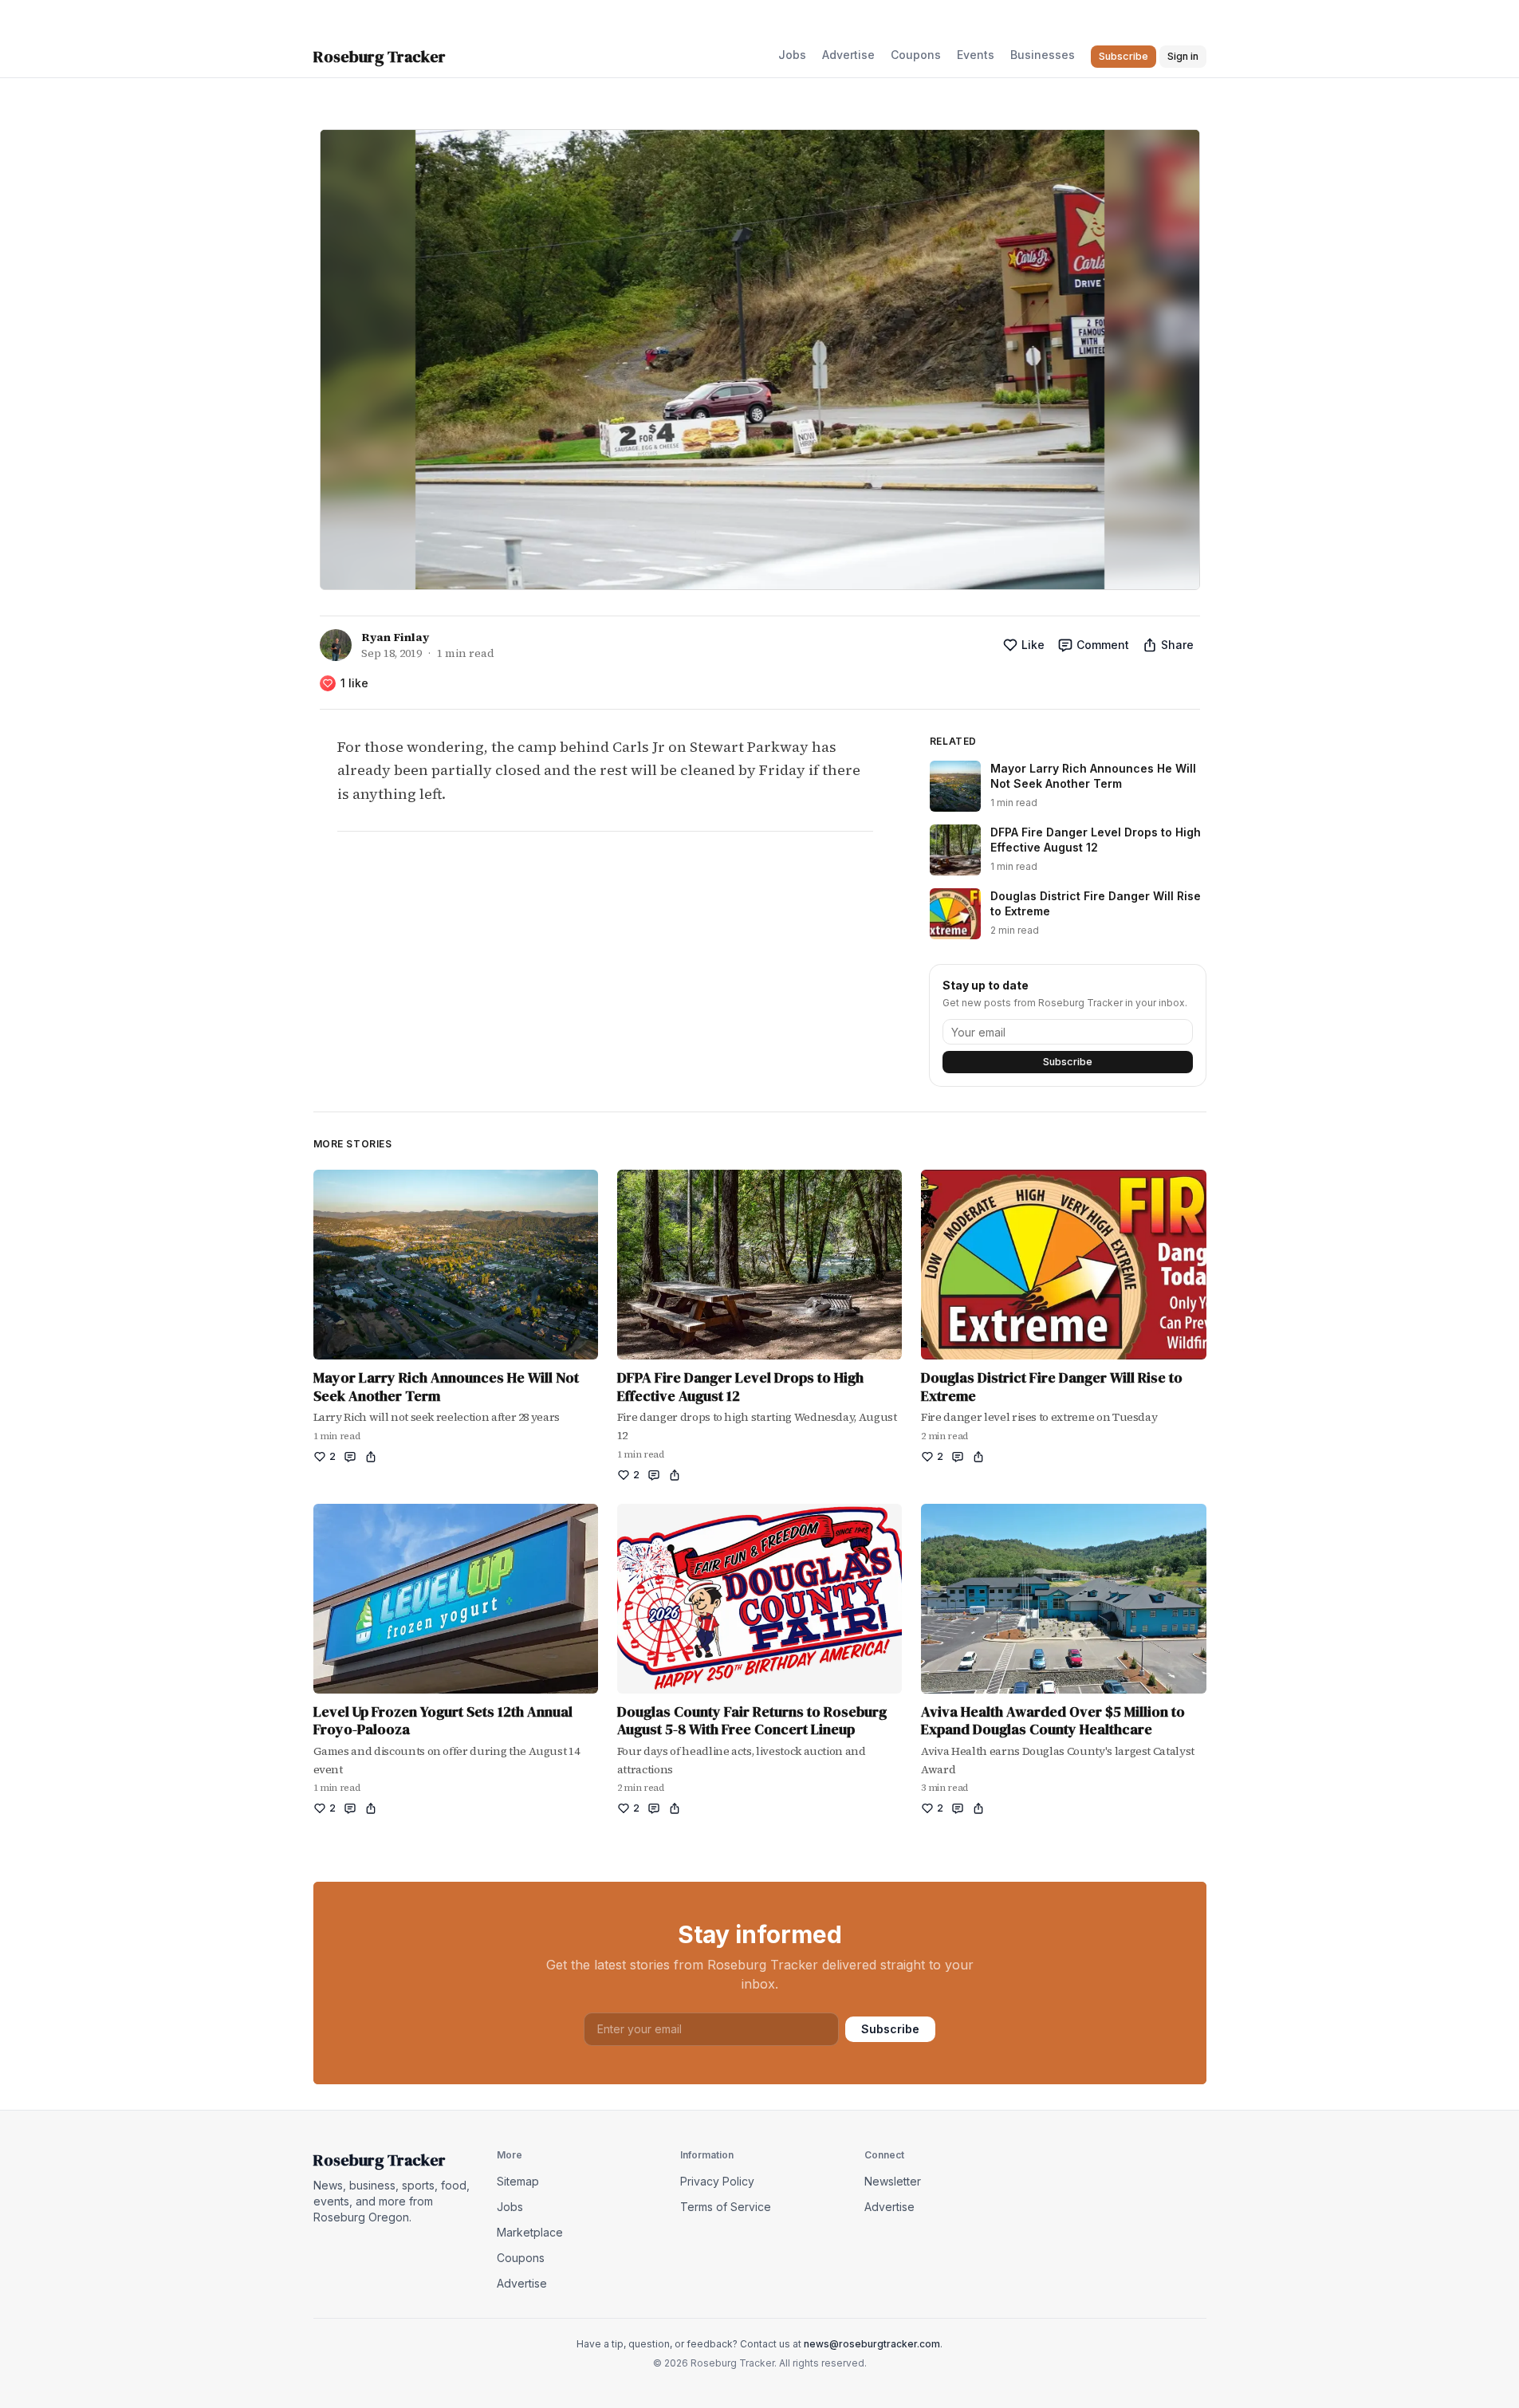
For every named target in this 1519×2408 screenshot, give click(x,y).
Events (976, 55)
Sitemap (518, 2181)
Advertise (848, 55)
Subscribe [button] (1124, 56)
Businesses (1043, 55)
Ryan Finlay (395, 637)
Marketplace (530, 2232)
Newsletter (893, 2181)
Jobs (792, 55)
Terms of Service (726, 2207)
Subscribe (1068, 1062)
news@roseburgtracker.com (872, 2344)
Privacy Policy (717, 2181)
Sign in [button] (1183, 56)
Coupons (916, 55)
